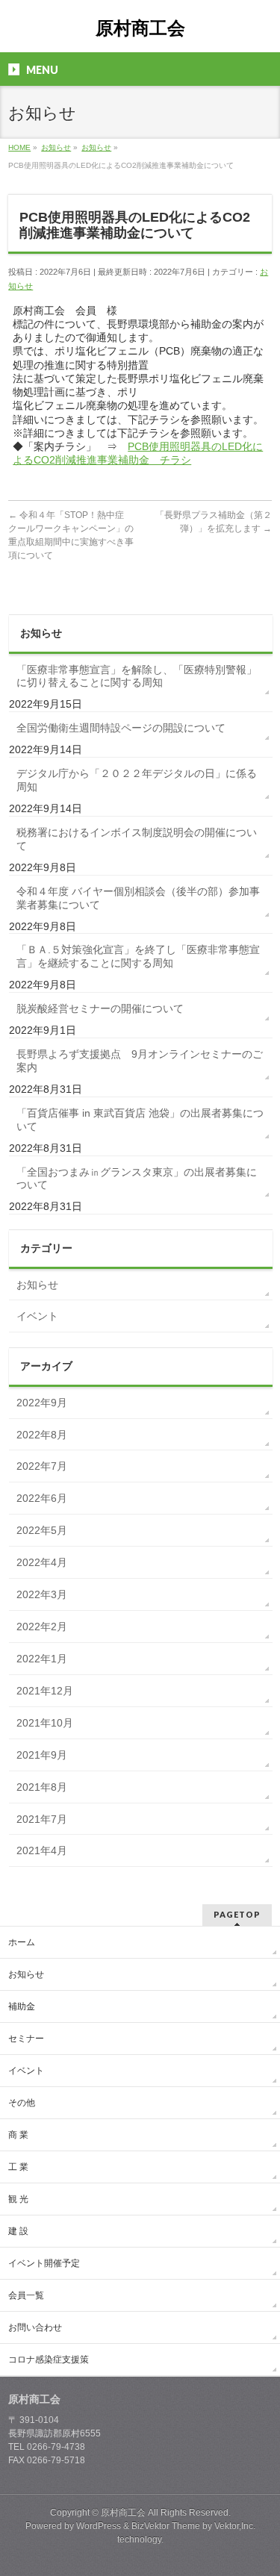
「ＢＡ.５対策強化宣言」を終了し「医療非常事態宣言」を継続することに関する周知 (138, 956)
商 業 (18, 2135)
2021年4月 (42, 1850)
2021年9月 (42, 1755)
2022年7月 (42, 1466)
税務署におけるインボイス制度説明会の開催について (137, 839)
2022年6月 (42, 1498)
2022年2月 (42, 1627)
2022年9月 (42, 1403)
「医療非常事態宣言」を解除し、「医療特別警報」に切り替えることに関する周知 (137, 676)
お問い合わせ (35, 2327)
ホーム (22, 1942)
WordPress (99, 2526)
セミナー (26, 2039)
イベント (37, 1316)
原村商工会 (140, 28)
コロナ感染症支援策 (49, 2360)
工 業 (18, 2167)
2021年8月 (42, 1787)
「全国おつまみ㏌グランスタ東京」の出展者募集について (137, 1179)
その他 (22, 2103)
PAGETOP (237, 1914)
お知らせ (37, 1285)
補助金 (22, 2006)
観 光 (18, 2199)
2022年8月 (42, 1435)
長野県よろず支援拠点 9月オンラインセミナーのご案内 (140, 1061)
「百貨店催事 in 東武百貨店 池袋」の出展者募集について (140, 1120)
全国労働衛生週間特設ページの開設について (121, 728)
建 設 (18, 2231)
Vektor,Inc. (235, 2526)
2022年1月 (42, 1659)
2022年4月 (42, 1562)
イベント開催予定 (44, 2263)
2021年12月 (45, 1691)
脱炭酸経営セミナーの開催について (100, 1008)
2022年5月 (42, 1530)
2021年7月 (42, 1819)
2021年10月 (45, 1723)
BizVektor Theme (166, 2526)
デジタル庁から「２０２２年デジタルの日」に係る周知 (137, 780)
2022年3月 (42, 1594)
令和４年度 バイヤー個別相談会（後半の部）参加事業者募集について (138, 898)
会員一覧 (26, 2295)
